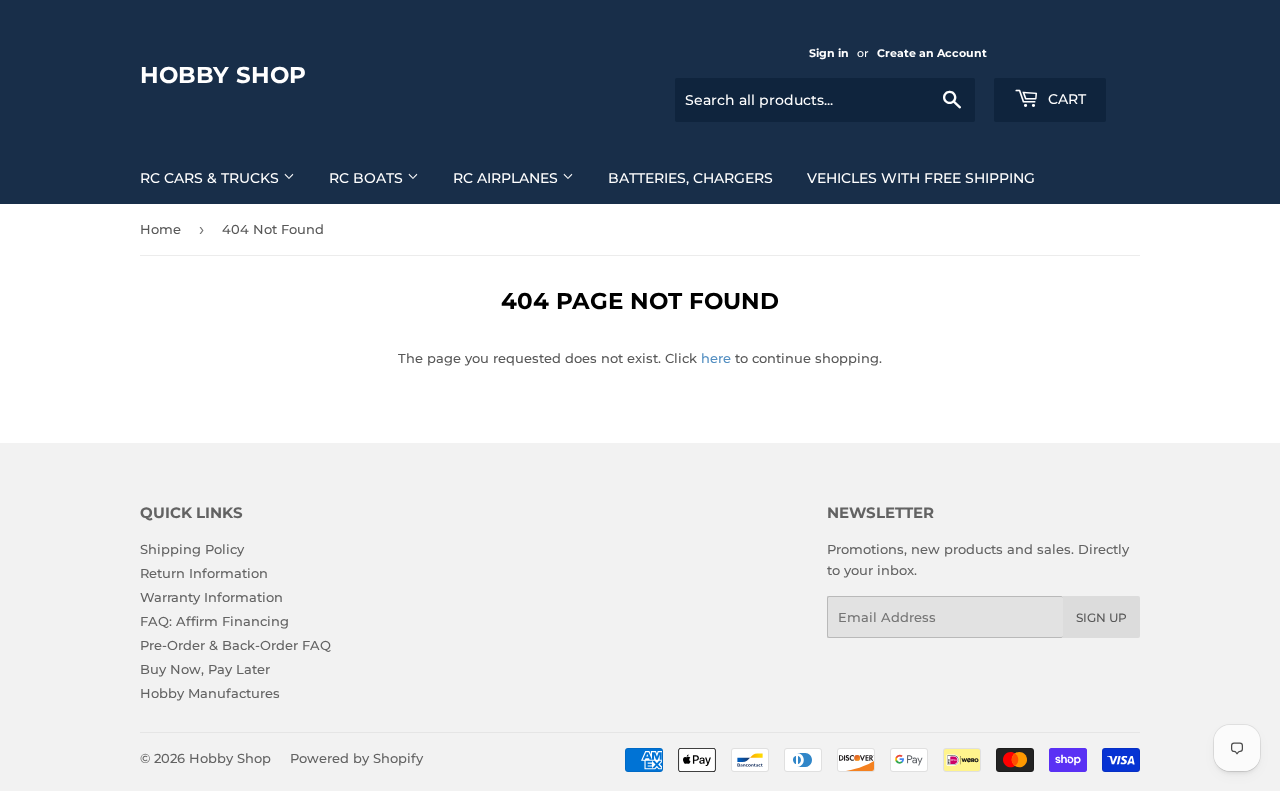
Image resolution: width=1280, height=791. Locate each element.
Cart (1065, 99)
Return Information (204, 573)
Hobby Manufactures (210, 693)
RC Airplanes (507, 178)
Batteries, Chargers (690, 178)
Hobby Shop (223, 75)
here (716, 358)
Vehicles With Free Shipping (921, 178)
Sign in (829, 53)
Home (160, 229)
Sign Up (1101, 617)
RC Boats (368, 178)
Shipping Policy (192, 549)
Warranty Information (211, 597)
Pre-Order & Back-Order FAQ (235, 645)
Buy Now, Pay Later (205, 669)
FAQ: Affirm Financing (214, 621)
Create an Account (932, 53)
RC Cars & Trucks (211, 178)
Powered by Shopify (356, 758)
